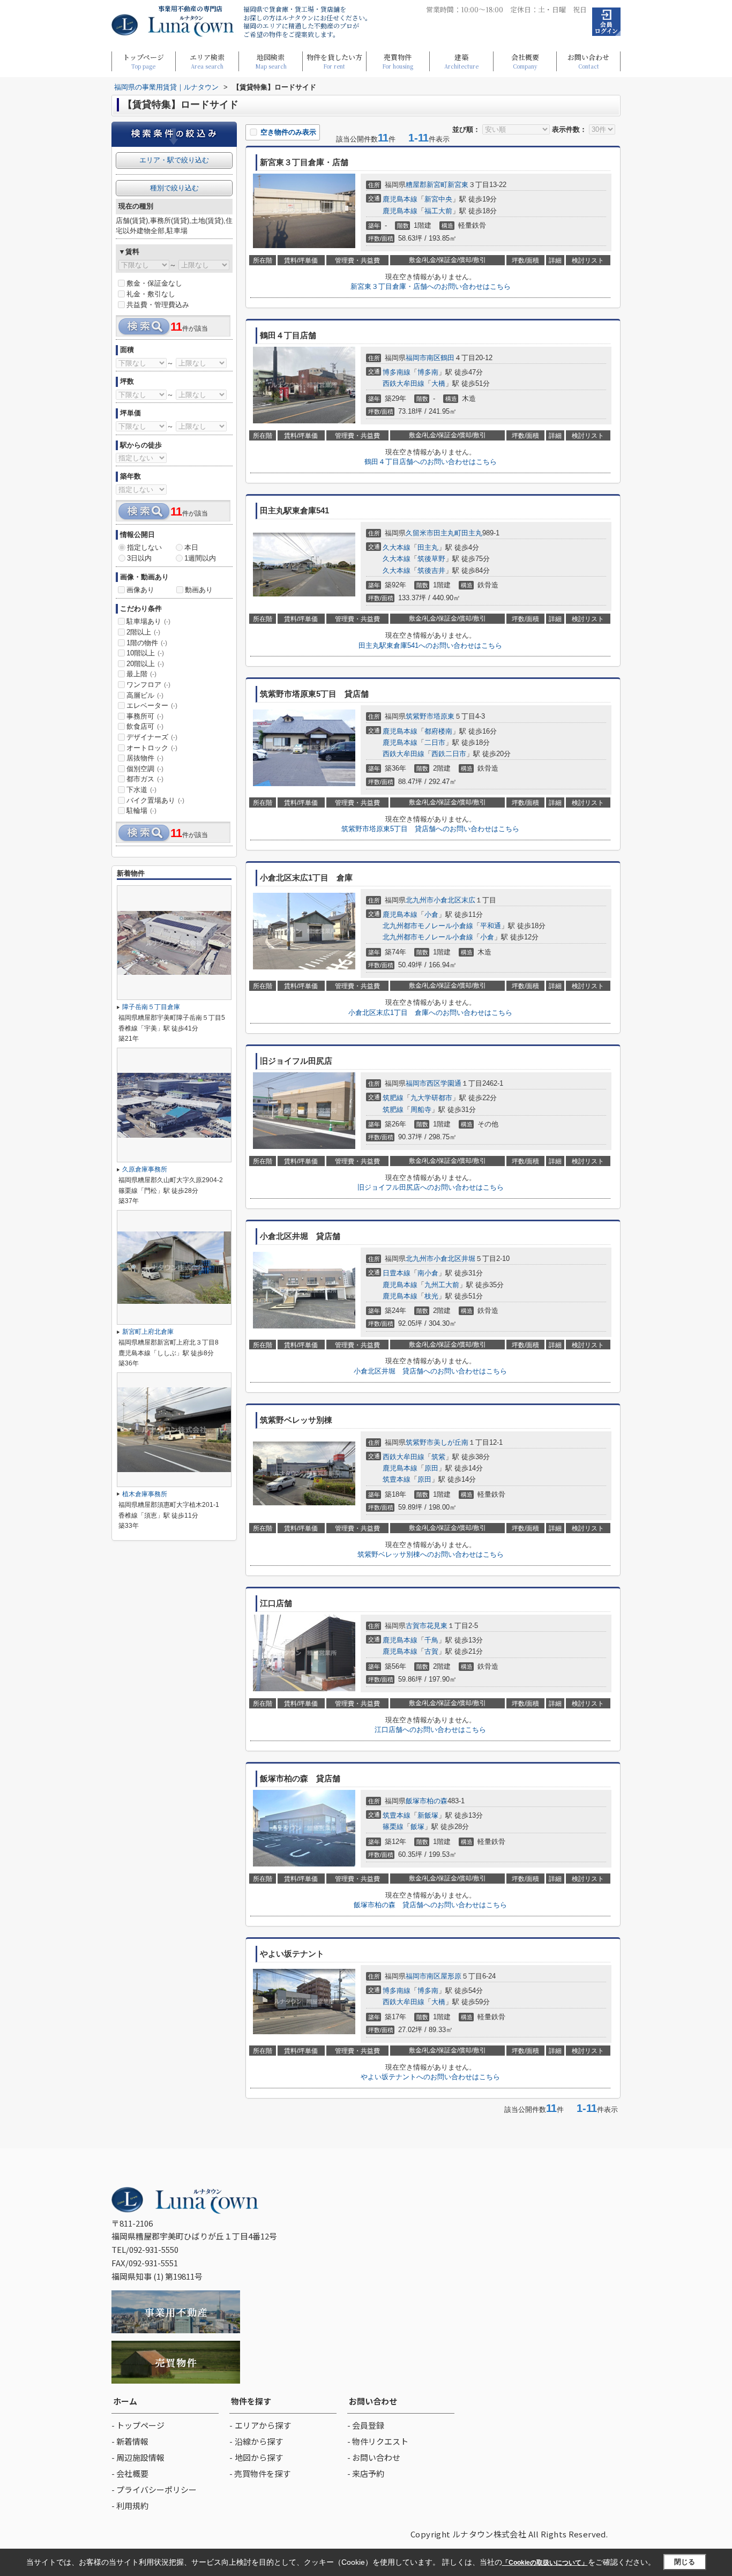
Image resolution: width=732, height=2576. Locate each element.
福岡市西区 (423, 1083)
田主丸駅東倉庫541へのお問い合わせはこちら (430, 645)
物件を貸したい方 (334, 61)
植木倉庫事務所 (145, 1494)
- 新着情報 (130, 2441)
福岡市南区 (423, 358)
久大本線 (397, 547)
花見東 (437, 1626)
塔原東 (444, 716)
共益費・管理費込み (158, 305)
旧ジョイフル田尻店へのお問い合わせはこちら (431, 1187)
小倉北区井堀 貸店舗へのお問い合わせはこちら (430, 1371)
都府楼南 (438, 731)
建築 (461, 61)
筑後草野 (431, 559)
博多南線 (397, 372)
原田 (431, 1468)
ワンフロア (148, 685)
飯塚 (417, 1827)
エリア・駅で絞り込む (174, 160)
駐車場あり (148, 621)
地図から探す (259, 2457)
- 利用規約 (130, 2506)
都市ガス (145, 779)
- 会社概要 (130, 2473)
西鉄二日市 (449, 754)
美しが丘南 (451, 1442)
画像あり (140, 590)
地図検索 (271, 61)
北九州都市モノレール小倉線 (428, 926)
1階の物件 (147, 643)
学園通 (451, 1083)
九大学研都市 (431, 1098)
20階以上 (145, 664)
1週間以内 (200, 558)
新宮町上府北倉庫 (148, 1332)
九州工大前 (442, 1285)
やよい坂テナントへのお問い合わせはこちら (430, 2077)
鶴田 (447, 358)
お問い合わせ (588, 61)
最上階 (141, 674)
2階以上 (143, 632)
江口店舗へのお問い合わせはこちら (430, 1730)
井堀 (468, 1259)
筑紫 (438, 1457)
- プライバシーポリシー (154, 2489)
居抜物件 (145, 758)
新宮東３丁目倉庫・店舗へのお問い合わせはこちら (431, 286)
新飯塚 (428, 1815)
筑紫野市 (420, 716)
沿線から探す (259, 2441)
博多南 (428, 372)
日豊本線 (397, 1273)
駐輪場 (141, 811)
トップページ (143, 61)
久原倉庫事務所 (145, 1169)
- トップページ (138, 2425)
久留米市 (420, 533)
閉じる (685, 2562)
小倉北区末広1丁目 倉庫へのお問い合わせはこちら (430, 1013)
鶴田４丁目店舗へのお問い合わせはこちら (431, 462)
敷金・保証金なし (154, 283)
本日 (191, 547)
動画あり (199, 590)
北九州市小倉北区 (434, 900)
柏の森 (437, 1801)
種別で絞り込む (174, 188)
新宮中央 (438, 199)
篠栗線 (393, 1827)
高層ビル (145, 695)
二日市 (435, 742)
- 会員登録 (366, 2425)
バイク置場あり (155, 800)
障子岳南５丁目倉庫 (151, 1007)
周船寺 (421, 1110)
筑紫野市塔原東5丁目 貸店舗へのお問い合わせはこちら (430, 829)
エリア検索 (207, 61)
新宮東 (458, 185)
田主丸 (428, 547)
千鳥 (431, 1640)
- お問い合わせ (374, 2457)
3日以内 (139, 558)
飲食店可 (145, 726)
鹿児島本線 (400, 199)
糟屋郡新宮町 (427, 185)
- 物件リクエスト (378, 2441)
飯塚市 (416, 1801)
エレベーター (152, 705)
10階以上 (145, 653)
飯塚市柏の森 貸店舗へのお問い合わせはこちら (430, 1905)
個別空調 (145, 769)
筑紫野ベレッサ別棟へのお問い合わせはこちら (431, 1554)
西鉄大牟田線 (404, 383)
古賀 (431, 1651)
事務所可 (145, 716)
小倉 (431, 914)
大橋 (438, 383)
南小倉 (428, 1273)
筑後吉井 (431, 570)
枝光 (431, 1296)
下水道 (141, 790)
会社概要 (525, 61)
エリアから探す (263, 2425)
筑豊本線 (397, 1479)
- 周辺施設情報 (138, 2457)
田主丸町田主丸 (458, 533)
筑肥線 (393, 1098)
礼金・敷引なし (151, 294)
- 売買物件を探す (260, 2473)
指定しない (144, 547)
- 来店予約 (366, 2473)
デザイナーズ (152, 737)
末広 (468, 900)
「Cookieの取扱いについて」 (545, 2563)
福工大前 (438, 211)
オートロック (152, 748)
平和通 (491, 926)
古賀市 (416, 1626)
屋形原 (451, 1976)
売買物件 (398, 61)
